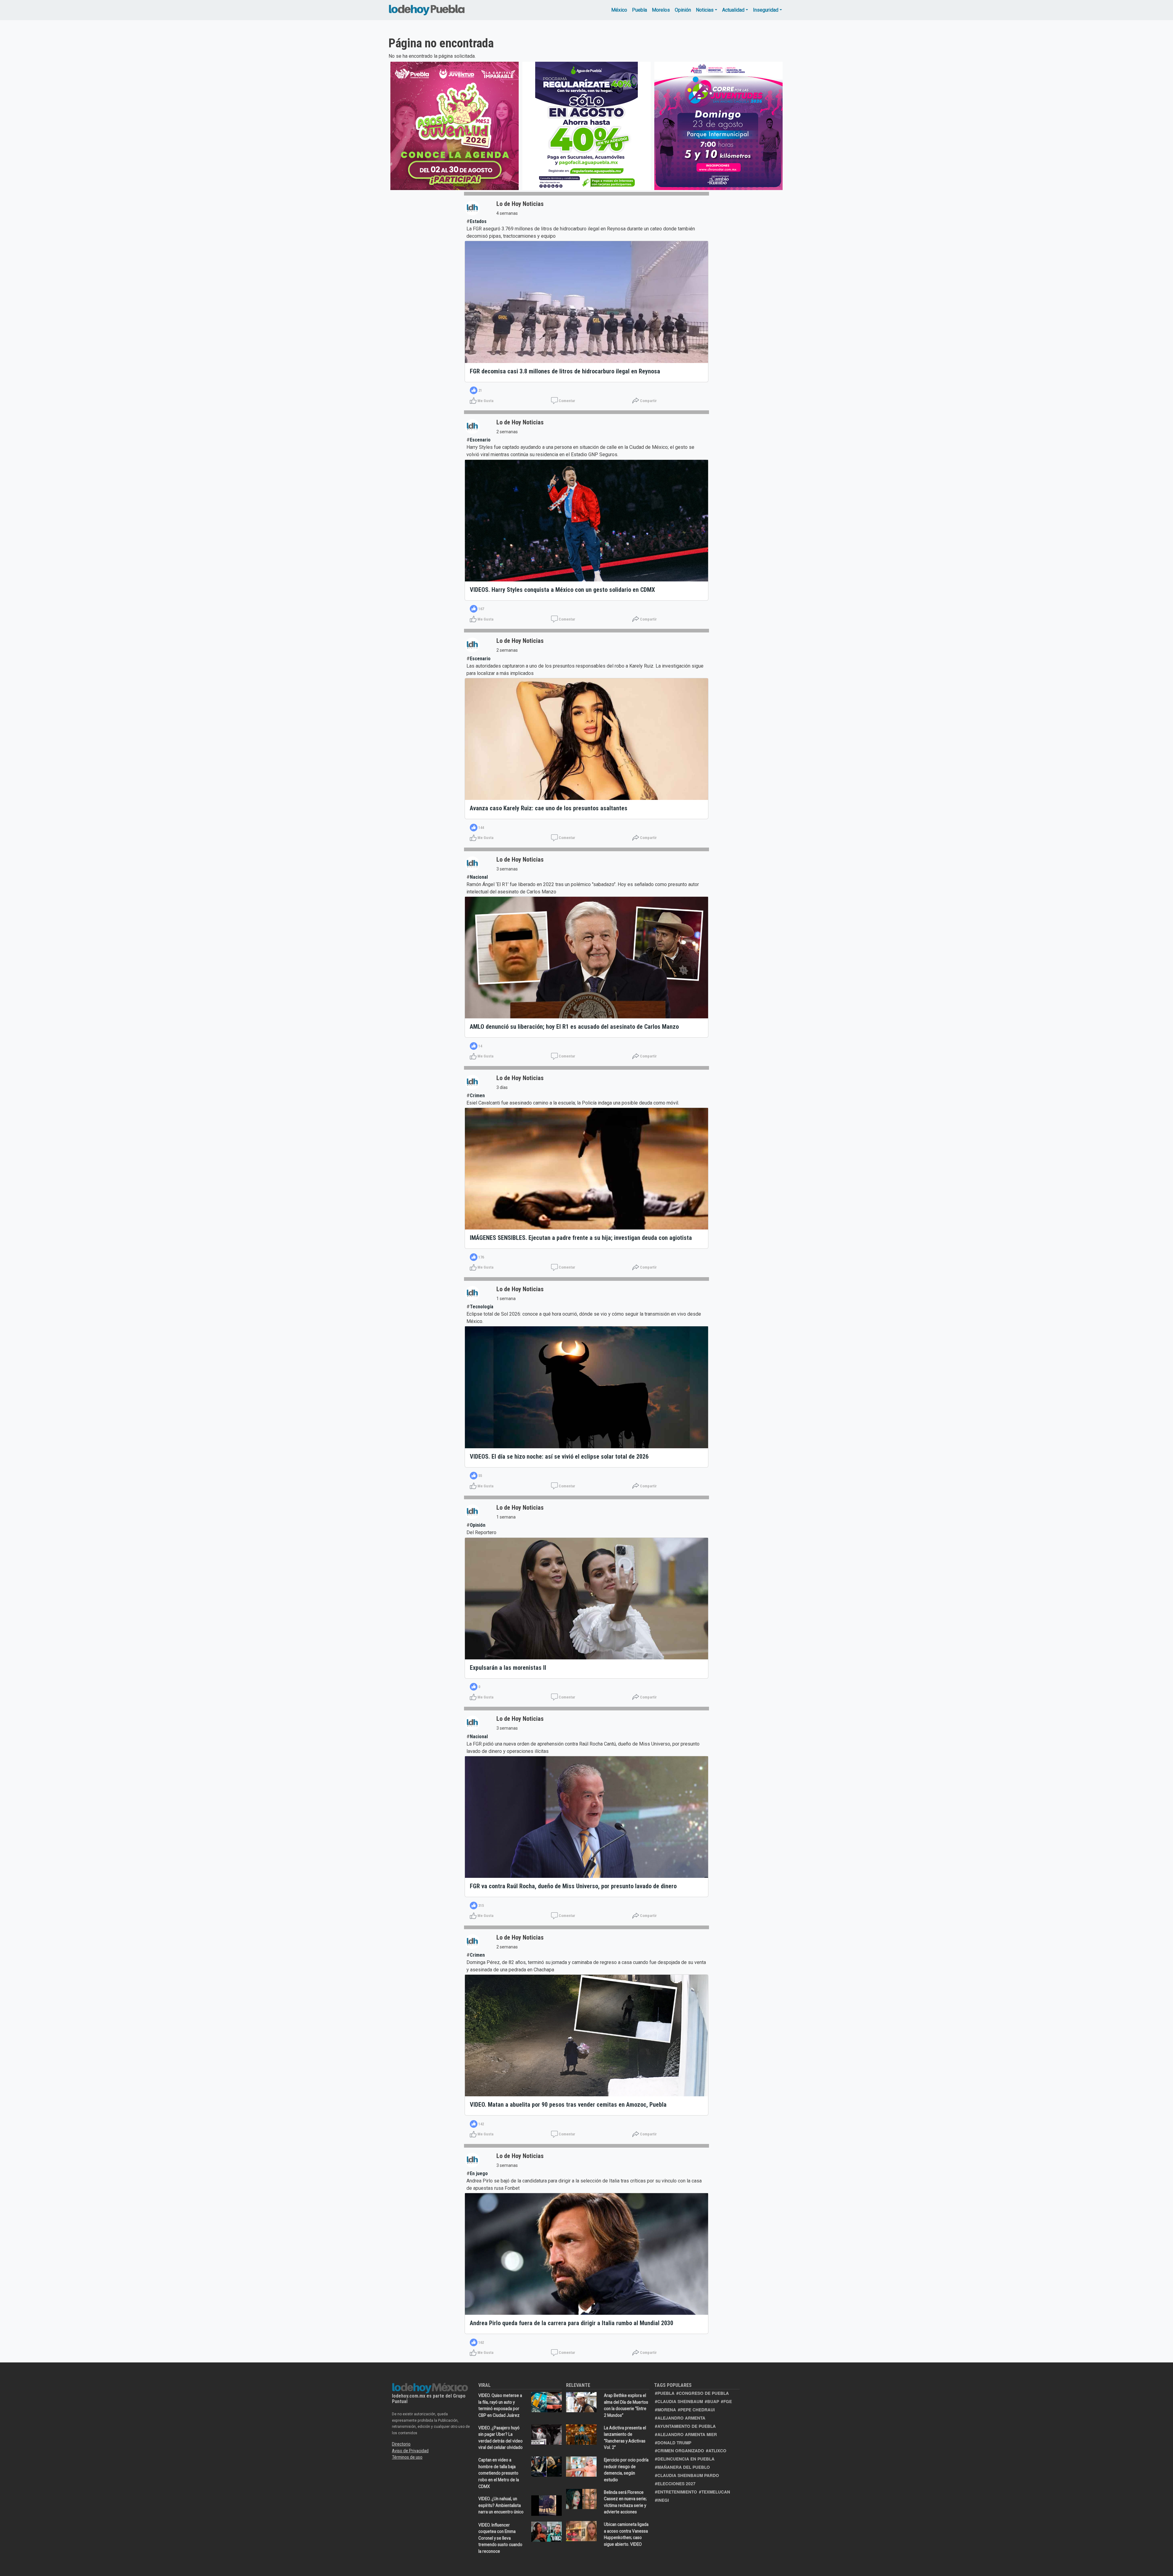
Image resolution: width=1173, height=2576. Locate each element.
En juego (479, 2173)
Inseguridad (766, 10)
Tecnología (482, 1307)
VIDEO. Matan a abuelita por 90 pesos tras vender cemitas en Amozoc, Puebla (568, 2105)
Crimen (477, 1096)
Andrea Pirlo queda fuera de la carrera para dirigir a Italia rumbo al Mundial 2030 (572, 2323)
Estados (478, 221)
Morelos (661, 10)
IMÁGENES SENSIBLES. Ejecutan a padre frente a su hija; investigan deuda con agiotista (581, 1238)
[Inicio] (427, 8)
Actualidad (733, 10)
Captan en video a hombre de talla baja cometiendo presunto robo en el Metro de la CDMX (499, 2473)
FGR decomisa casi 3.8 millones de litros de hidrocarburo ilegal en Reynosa (565, 371)
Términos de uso (407, 2457)
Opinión (683, 10)
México (619, 10)
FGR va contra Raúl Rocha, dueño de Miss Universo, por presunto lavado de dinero (573, 1886)
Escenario (480, 440)
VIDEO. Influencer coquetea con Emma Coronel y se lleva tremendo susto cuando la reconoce (500, 2538)
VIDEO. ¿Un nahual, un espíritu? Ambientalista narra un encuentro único (501, 2505)
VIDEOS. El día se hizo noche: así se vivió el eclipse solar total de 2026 (559, 1457)
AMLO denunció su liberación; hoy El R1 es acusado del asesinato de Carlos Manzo (574, 1027)
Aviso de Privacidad (410, 2451)
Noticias (705, 10)
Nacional (479, 877)
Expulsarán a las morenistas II (508, 1668)
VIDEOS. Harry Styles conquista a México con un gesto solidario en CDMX (562, 590)
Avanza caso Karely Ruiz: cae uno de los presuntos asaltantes (549, 808)
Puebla (639, 10)
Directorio (401, 2444)
